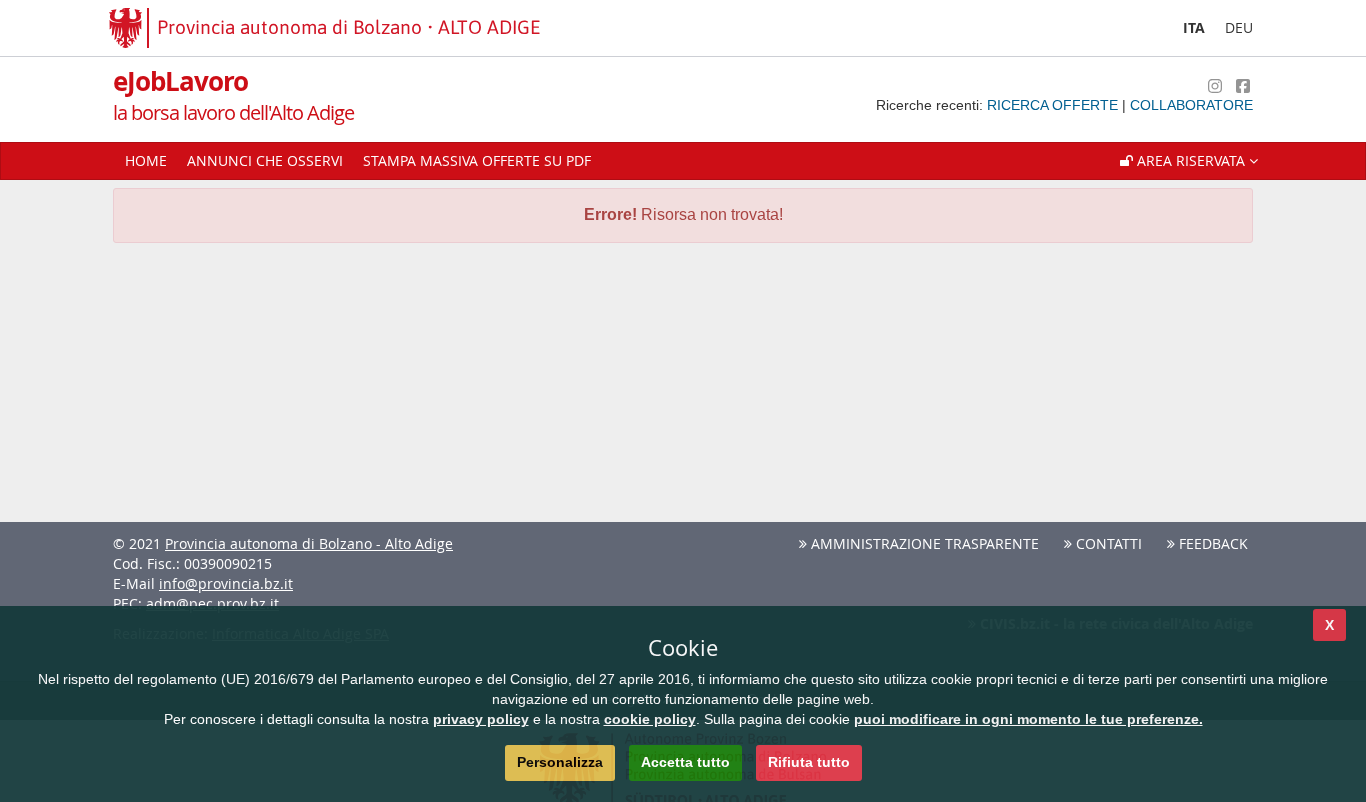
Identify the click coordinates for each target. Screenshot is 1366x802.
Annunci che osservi (265, 160)
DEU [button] (1239, 27)
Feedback (1211, 543)
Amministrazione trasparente (923, 543)
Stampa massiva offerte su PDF (477, 160)
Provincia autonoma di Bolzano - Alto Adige (309, 543)
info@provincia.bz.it (226, 583)
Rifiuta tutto (809, 762)
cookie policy (650, 719)
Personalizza (560, 762)
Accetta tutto (685, 762)
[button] (1189, 161)
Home (146, 160)
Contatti (1107, 543)
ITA (1194, 27)
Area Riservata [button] (1191, 160)
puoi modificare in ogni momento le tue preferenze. (1028, 719)
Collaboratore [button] (1191, 105)
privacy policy (481, 719)
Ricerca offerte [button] (1054, 105)
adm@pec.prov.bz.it (212, 603)
